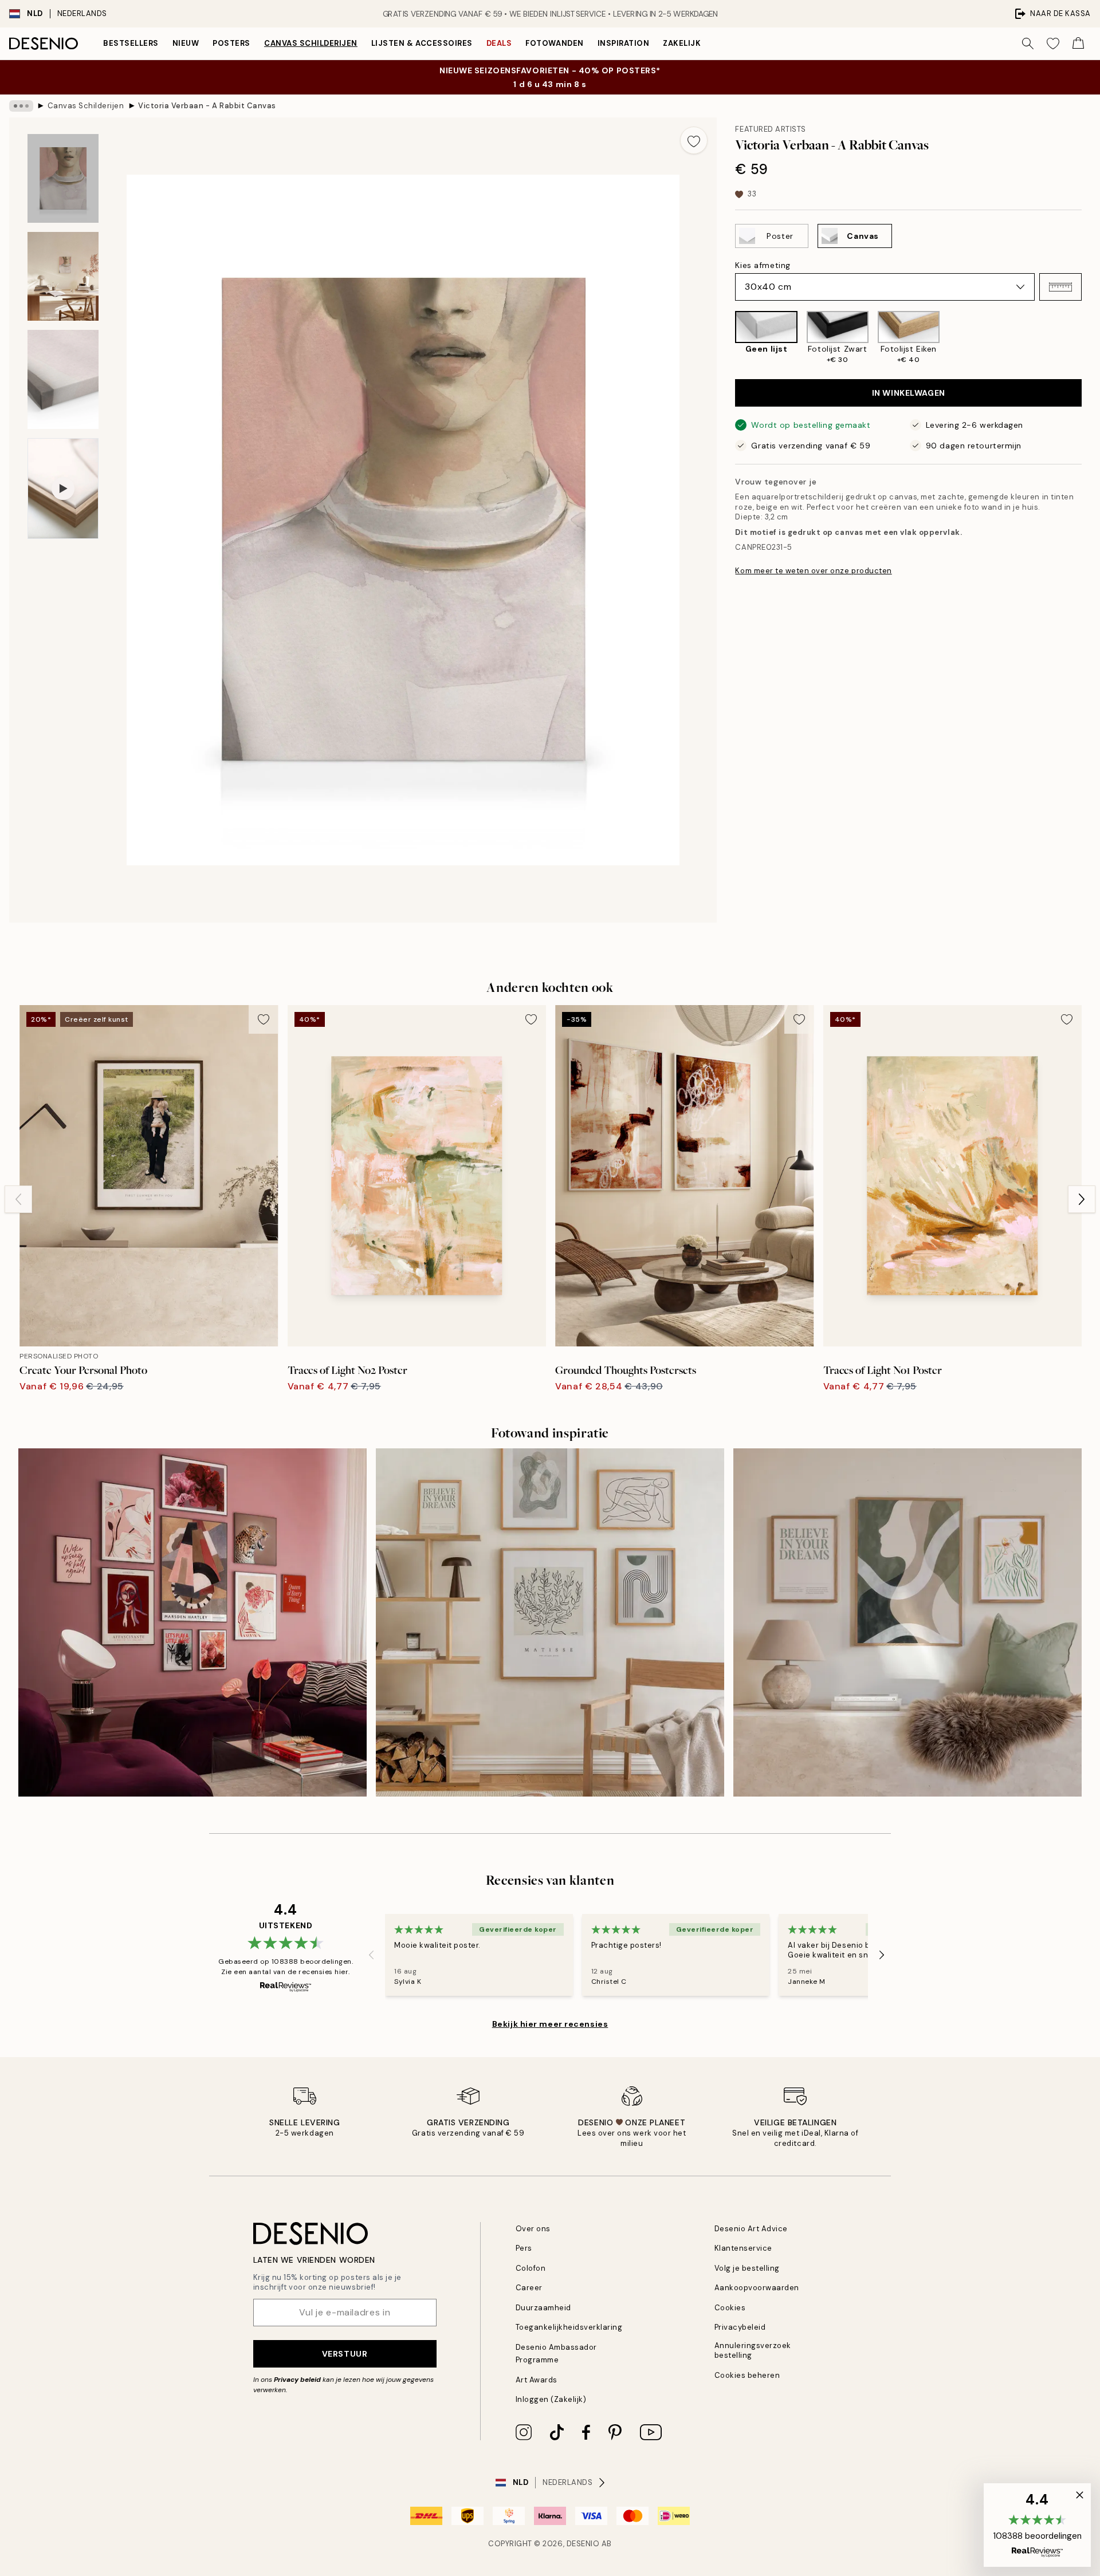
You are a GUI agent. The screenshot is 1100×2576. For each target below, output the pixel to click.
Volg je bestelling (747, 2268)
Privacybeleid (740, 2327)
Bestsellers (131, 43)
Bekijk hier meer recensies (550, 2024)
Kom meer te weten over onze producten (813, 571)
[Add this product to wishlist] (694, 140)
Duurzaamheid (543, 2308)
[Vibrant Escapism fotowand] (192, 1622)
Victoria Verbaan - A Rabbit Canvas (207, 106)
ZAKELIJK (682, 43)
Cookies (730, 2308)
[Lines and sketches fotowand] (550, 1622)
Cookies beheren (747, 2375)
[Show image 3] (63, 379)
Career (529, 2288)
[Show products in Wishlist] (1053, 44)
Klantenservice (743, 2248)
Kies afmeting (763, 265)
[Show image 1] (63, 178)
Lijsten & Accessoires (422, 43)
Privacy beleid (297, 2380)
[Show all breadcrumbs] (21, 106)
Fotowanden (554, 43)
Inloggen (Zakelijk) (551, 2399)
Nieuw (186, 43)
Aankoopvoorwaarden (757, 2288)
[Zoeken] (1028, 44)
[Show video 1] (63, 489)
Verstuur (345, 2354)
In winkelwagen (909, 393)
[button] (1060, 287)
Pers (524, 2248)
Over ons (533, 2229)
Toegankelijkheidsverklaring (569, 2327)
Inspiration (624, 43)
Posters (231, 43)
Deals (499, 43)
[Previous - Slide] (726, 338)
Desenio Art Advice (751, 2229)
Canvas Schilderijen (311, 43)
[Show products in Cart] (1078, 44)
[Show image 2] (63, 276)
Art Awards (537, 2380)
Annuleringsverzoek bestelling (753, 2350)
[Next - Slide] (1091, 338)
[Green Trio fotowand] (907, 1622)
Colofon (531, 2268)
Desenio (583, 2544)
